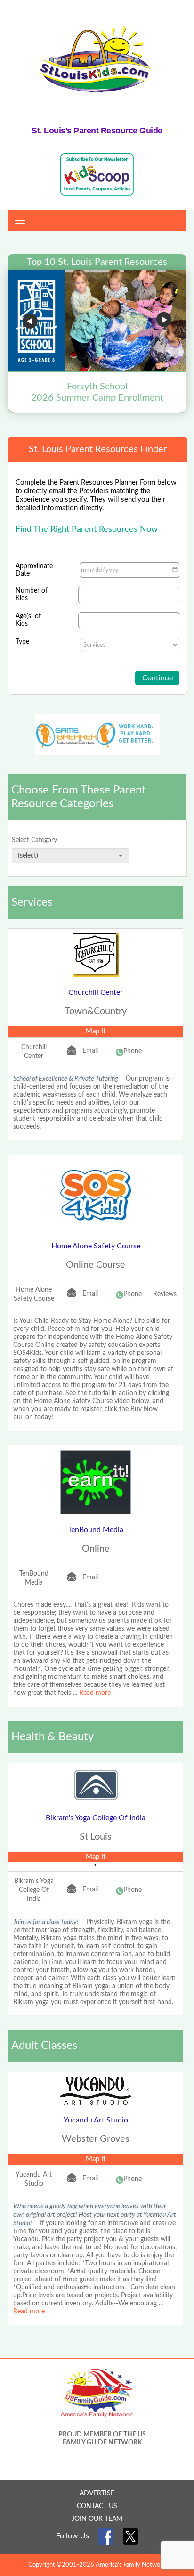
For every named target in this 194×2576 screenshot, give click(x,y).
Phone (133, 1051)
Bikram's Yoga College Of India (96, 1818)
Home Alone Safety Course (96, 1246)
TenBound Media (96, 1530)
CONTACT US (97, 2506)
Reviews (165, 1294)
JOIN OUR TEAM (97, 2519)
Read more (95, 1693)
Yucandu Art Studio (96, 2120)
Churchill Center (96, 992)
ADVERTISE (97, 2493)
